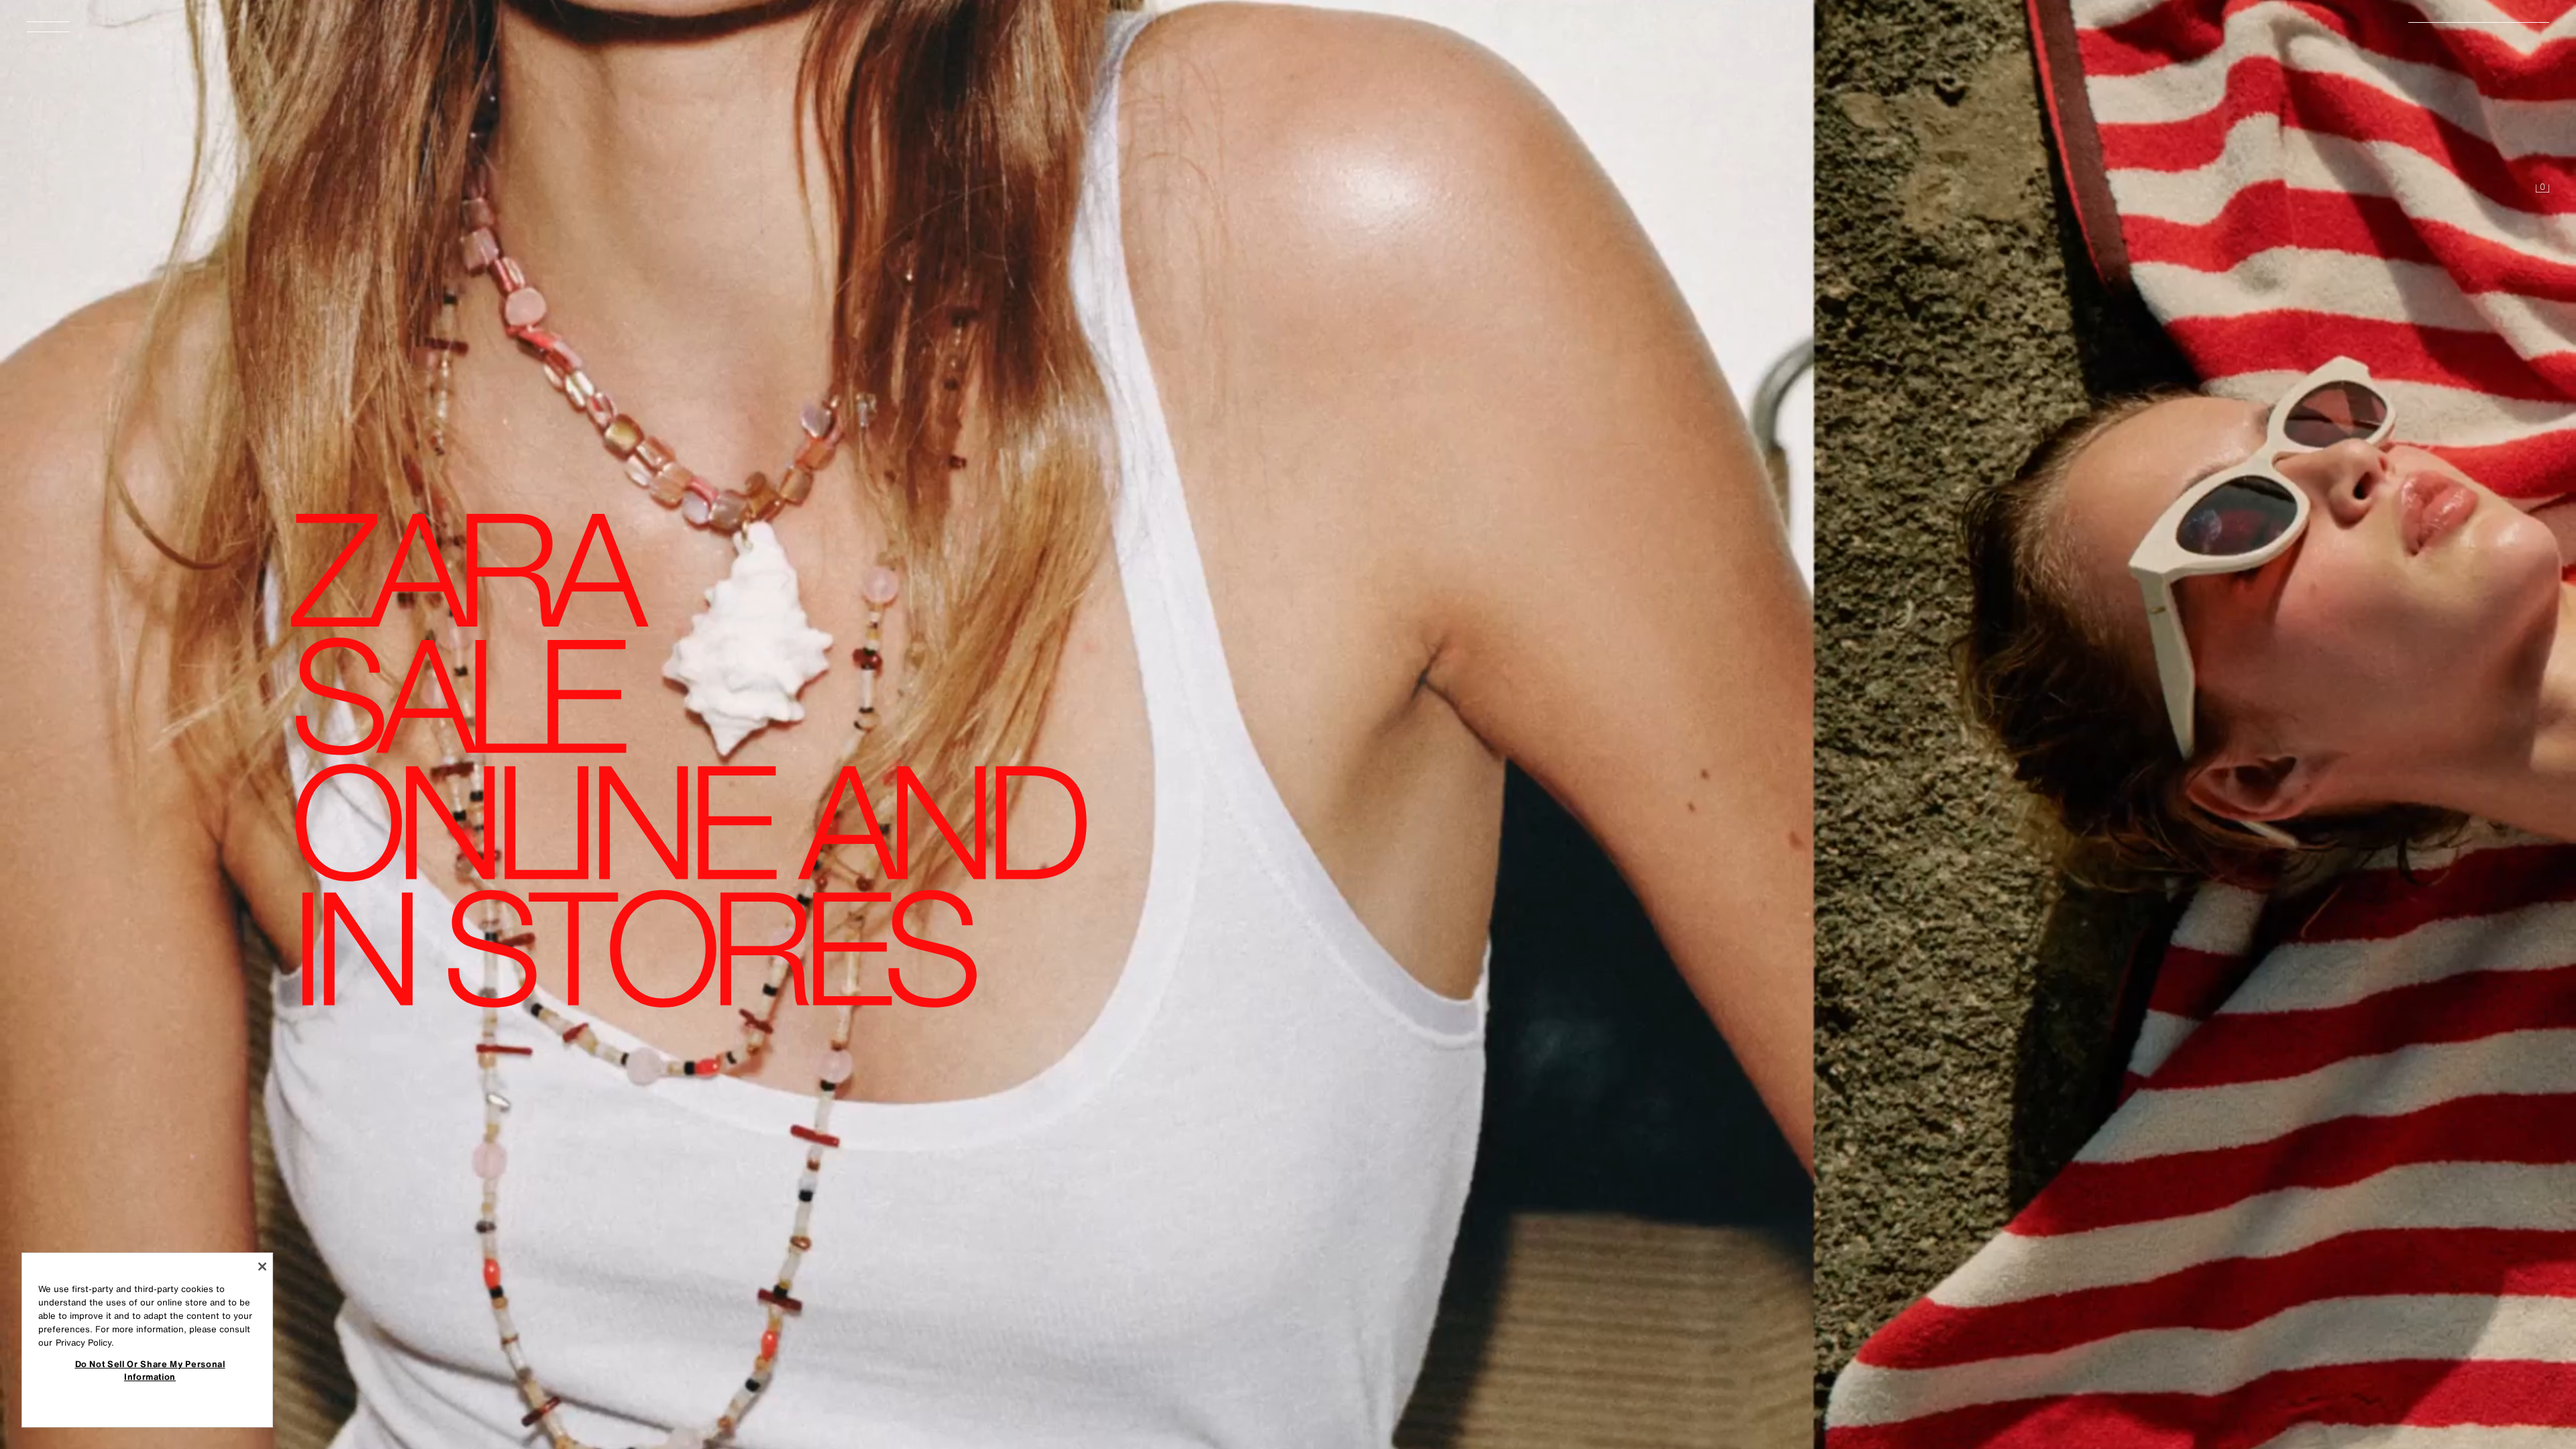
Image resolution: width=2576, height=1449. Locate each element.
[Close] (262, 1267)
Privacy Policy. (85, 1343)
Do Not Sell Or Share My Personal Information (150, 1370)
